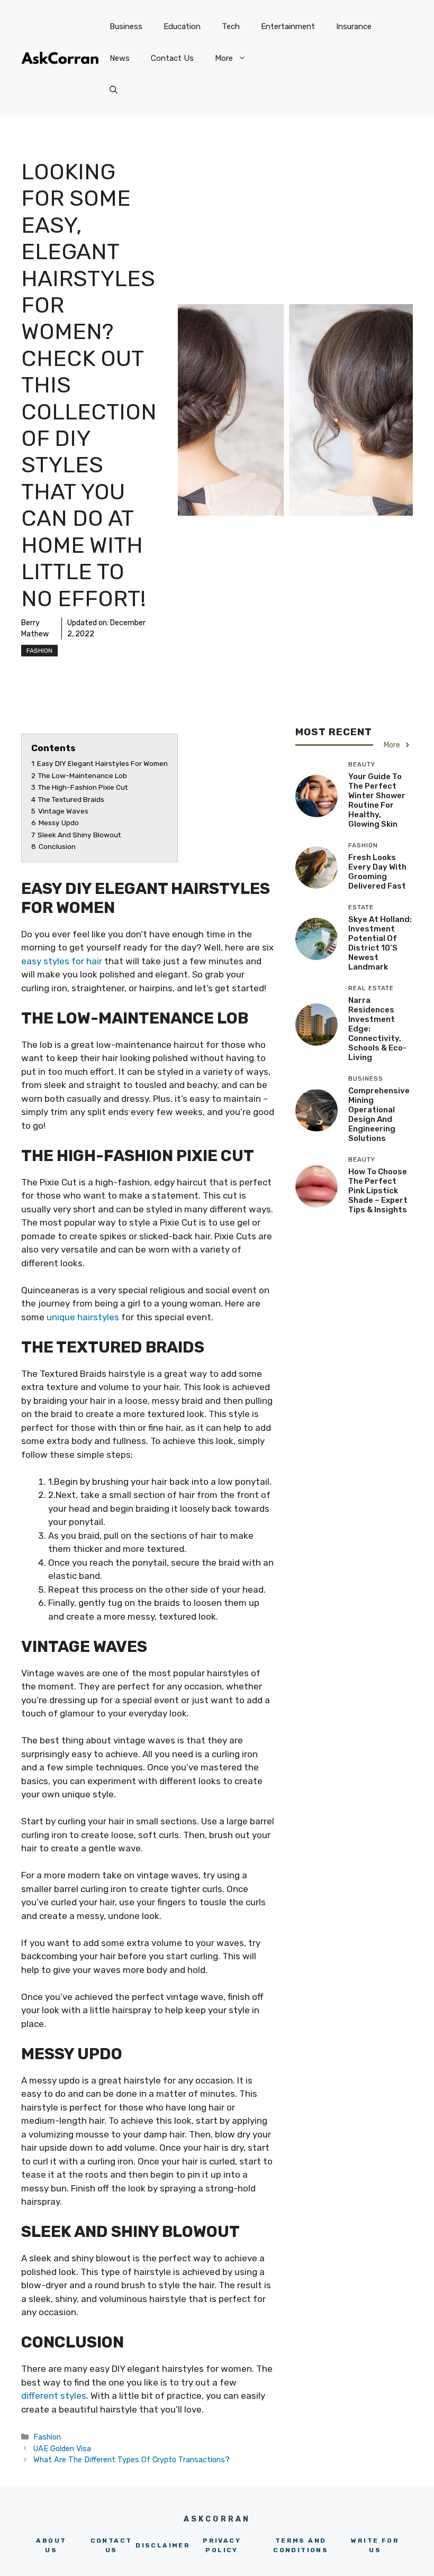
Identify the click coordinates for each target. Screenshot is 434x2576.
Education (182, 26)
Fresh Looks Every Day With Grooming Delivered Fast (377, 872)
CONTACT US (111, 2545)
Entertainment (288, 26)
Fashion (39, 651)
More (224, 58)
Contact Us (172, 58)
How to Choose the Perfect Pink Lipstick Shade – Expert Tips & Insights (378, 1191)
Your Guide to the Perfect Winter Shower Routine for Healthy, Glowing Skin (377, 800)
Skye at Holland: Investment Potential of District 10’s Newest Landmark (380, 943)
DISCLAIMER (163, 2545)
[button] (114, 90)
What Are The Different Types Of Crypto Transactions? (132, 2460)
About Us (51, 2545)
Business (126, 26)
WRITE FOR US (375, 2545)
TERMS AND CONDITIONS (301, 2545)
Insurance (354, 26)
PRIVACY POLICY (222, 2545)
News (120, 58)
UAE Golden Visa (62, 2449)
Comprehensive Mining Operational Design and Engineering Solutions (379, 1115)
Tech (231, 26)
